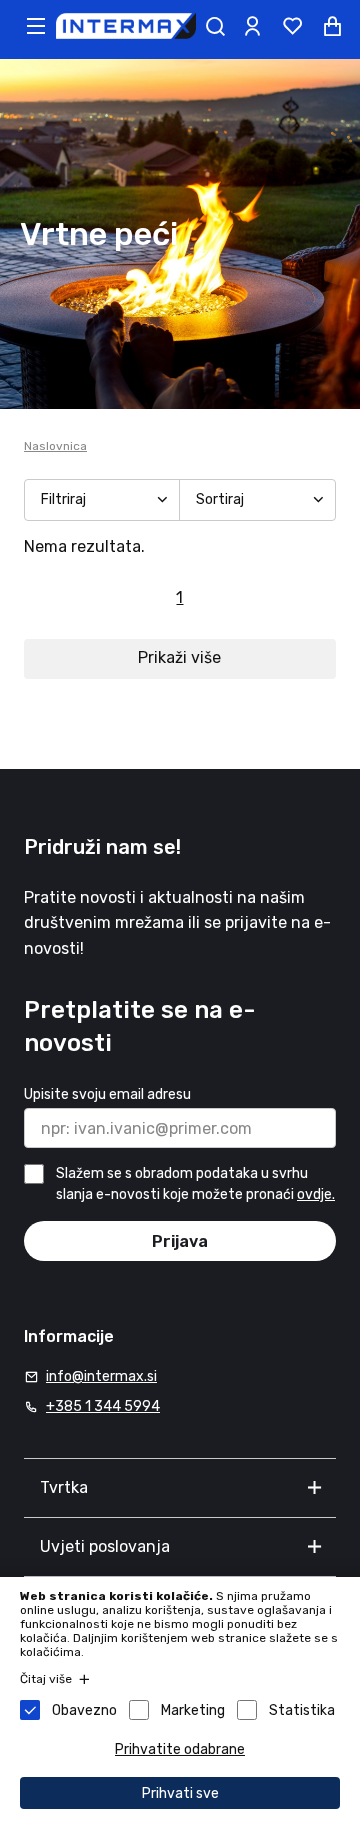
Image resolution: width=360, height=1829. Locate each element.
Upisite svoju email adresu (107, 1094)
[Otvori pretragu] (215, 26)
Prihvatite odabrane (180, 1749)
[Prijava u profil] (252, 26)
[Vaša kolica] (332, 26)
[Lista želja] (292, 26)
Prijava (180, 1241)
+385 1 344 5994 (103, 1406)
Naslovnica (55, 446)
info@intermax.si (101, 1376)
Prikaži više (179, 657)
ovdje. (316, 1194)
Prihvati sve (180, 1793)
